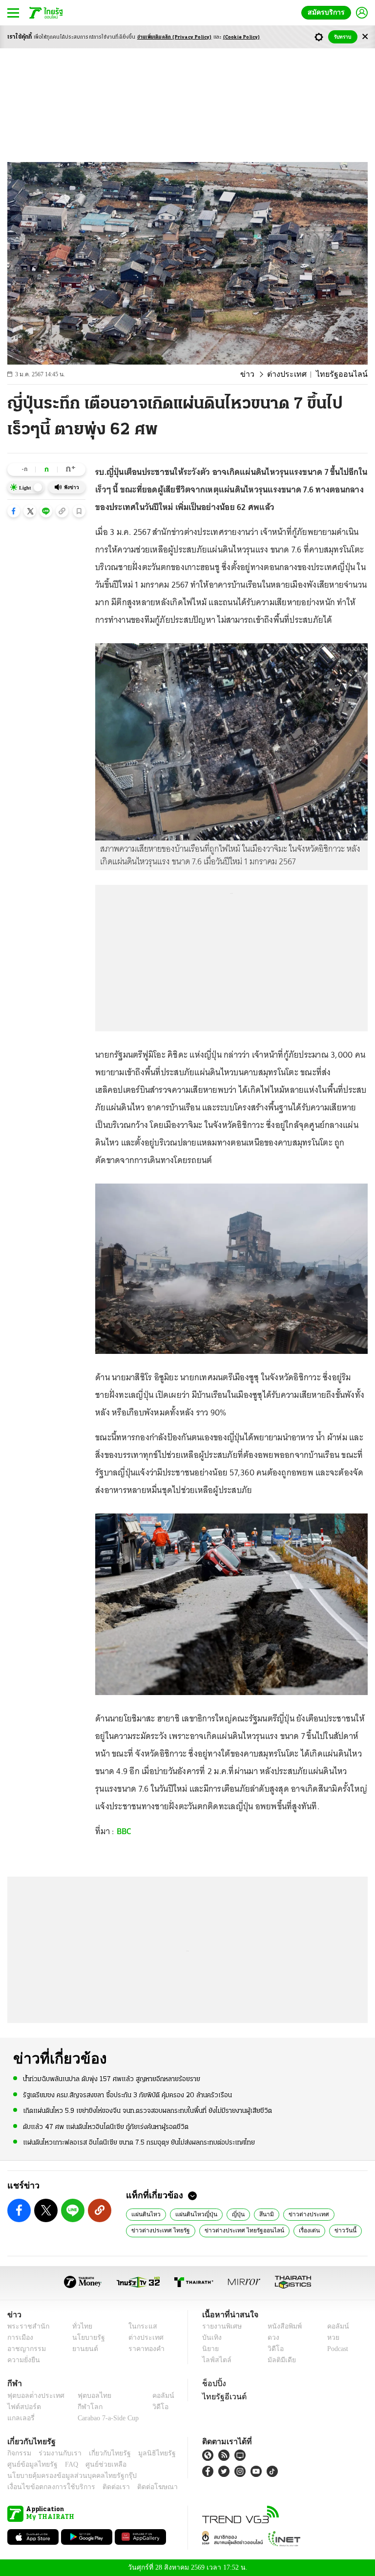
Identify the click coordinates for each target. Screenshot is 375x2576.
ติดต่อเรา (103, 2487)
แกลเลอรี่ (20, 2418)
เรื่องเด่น (296, 2230)
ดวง (271, 2338)
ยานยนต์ (82, 2349)
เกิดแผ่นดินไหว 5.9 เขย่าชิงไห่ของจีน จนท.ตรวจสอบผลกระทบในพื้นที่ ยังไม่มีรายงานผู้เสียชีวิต (147, 2111)
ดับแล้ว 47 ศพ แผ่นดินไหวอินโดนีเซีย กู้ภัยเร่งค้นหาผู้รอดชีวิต (106, 2126)
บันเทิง (211, 2338)
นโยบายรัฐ (85, 2338)
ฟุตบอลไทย (86, 2396)
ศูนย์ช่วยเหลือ (96, 2464)
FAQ (65, 2464)
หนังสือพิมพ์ (281, 2326)
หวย (329, 2338)
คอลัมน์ (333, 2326)
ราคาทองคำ (143, 2349)
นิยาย (210, 2349)
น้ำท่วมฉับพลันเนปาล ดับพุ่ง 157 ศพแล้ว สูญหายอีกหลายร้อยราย (112, 2079)
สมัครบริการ (328, 12)
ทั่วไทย (80, 2326)
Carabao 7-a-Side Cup (106, 2418)
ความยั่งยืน (22, 2360)
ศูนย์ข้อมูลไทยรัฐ (30, 2464)
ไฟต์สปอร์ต (22, 2407)
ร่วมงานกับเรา (56, 2453)
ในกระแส (139, 2326)
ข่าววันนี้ (330, 2230)
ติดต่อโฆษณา (141, 2487)
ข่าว (260, 374)
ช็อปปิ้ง (213, 2383)
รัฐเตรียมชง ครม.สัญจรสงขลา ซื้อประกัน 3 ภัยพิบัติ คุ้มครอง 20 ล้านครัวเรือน (127, 2095)
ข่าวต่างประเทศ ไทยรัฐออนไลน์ (235, 2230)
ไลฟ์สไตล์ (215, 2360)
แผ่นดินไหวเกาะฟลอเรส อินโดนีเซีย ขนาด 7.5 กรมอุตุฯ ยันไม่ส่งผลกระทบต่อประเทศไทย (139, 2142)
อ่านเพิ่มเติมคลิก (175, 37)
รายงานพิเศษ (220, 2326)
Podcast (336, 2349)
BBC (124, 1831)
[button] (14, 511)
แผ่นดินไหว (144, 2214)
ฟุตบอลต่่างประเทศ (32, 2396)
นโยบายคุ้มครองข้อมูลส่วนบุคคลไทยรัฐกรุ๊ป (65, 2476)
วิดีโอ (272, 2349)
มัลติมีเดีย (278, 2360)
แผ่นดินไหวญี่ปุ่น (191, 2214)
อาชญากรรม (25, 2349)
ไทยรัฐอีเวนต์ (222, 2396)
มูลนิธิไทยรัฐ (146, 2453)
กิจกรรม (19, 2453)
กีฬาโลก (82, 2407)
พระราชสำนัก (25, 2326)
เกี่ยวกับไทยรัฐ (103, 2453)
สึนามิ (258, 2214)
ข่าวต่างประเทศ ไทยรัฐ (158, 2230)
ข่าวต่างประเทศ (298, 2214)
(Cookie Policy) (242, 37)
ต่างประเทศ (296, 374)
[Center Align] (365, 37)
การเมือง (19, 2338)
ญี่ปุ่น (231, 2214)
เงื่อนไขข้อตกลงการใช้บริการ (45, 2487)
